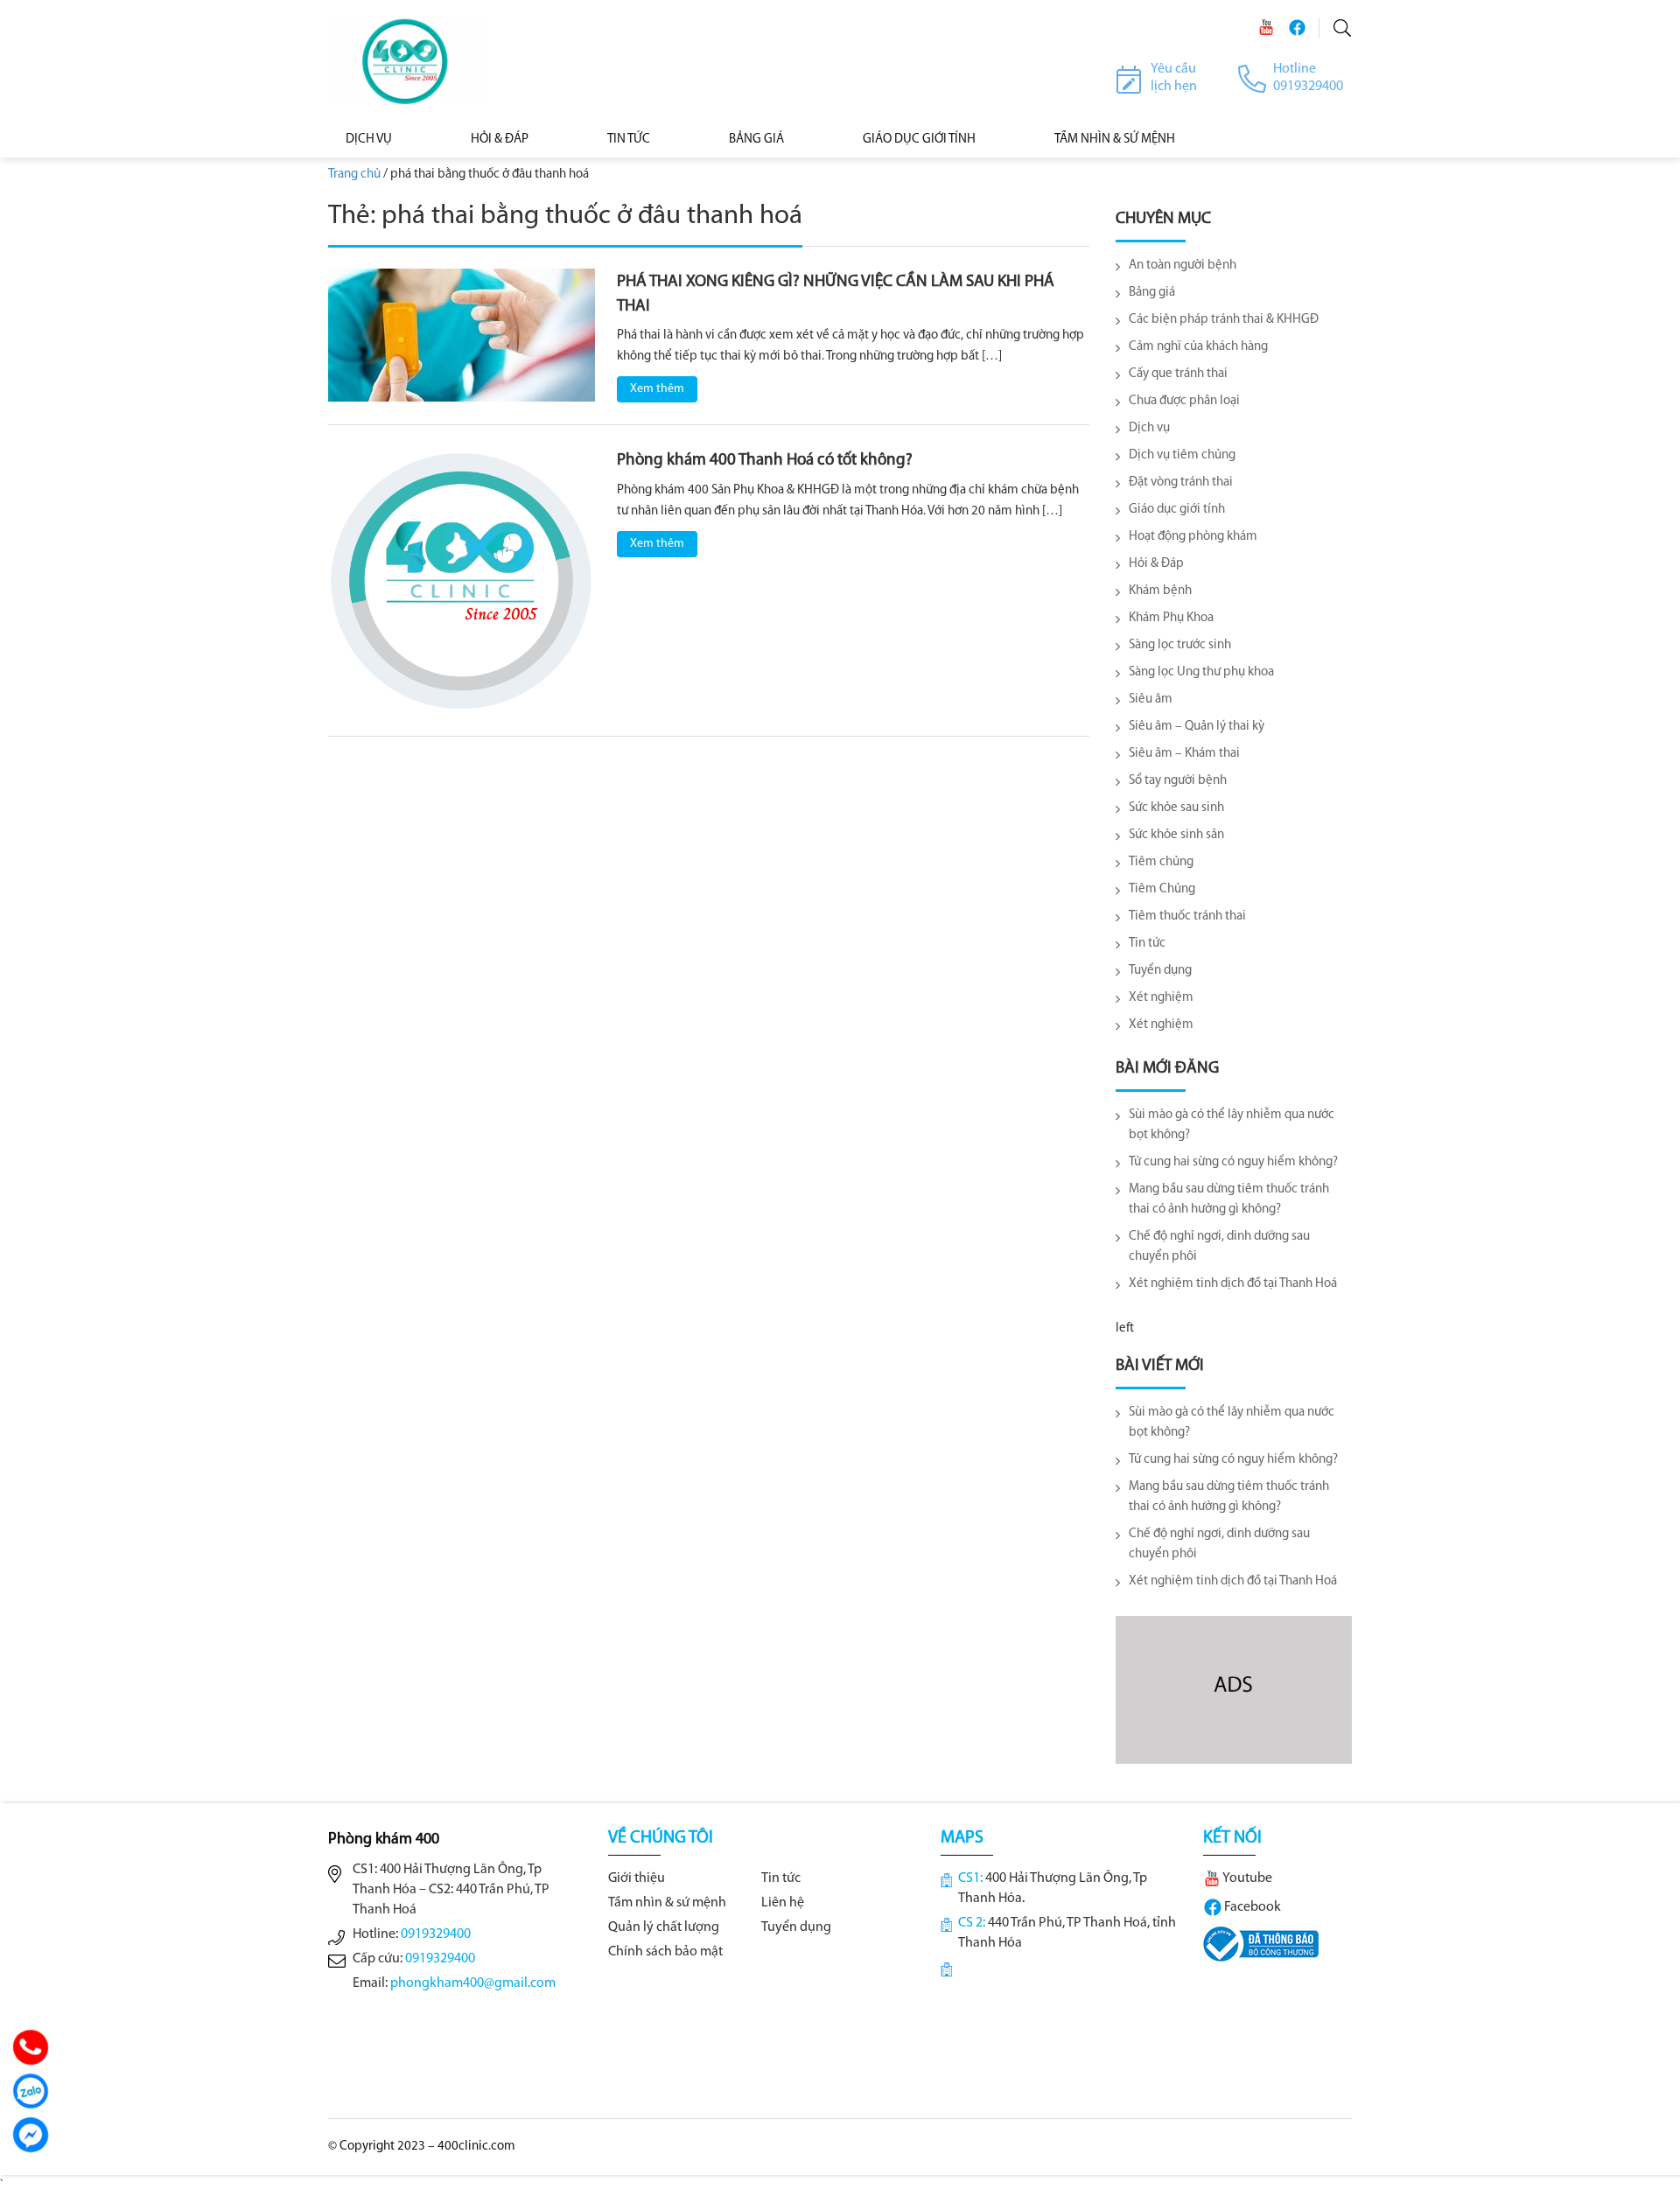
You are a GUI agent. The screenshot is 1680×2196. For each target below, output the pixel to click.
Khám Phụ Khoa (1171, 618)
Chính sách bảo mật (665, 1952)
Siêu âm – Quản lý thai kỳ (1197, 727)
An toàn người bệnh (1183, 266)
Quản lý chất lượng (664, 1927)
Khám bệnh (1160, 591)
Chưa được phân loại (1184, 401)
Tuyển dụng (1160, 971)
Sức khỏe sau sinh (1176, 808)
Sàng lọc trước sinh (1180, 645)
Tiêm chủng (1161, 862)
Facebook (1251, 1907)
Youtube (1246, 1878)
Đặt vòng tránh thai (1181, 483)
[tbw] (1261, 1944)
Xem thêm (657, 389)
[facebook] (1297, 28)
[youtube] (1266, 28)
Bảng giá (1152, 293)
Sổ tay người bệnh (1178, 781)
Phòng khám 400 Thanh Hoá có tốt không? (765, 461)
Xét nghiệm (1161, 998)
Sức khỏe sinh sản (1176, 835)
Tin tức (629, 140)
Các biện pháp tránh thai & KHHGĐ (1224, 320)
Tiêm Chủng (1162, 889)
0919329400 (436, 1934)
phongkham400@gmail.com (473, 1983)
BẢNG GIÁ (756, 140)
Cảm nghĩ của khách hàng (1198, 347)
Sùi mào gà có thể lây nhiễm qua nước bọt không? (1232, 1125)
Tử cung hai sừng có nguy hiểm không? (1233, 1162)
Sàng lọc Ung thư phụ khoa (1201, 672)
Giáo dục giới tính (919, 140)
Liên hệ (783, 1903)
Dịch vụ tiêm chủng (1182, 455)
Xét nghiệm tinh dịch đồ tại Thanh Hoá (1233, 1284)
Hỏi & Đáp (500, 140)
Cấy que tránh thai (1178, 374)
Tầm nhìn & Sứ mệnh (1115, 140)
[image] (462, 336)
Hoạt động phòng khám (1193, 537)
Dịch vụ (369, 140)
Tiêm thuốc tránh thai (1187, 916)
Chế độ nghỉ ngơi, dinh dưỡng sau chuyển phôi (1219, 1247)
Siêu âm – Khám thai (1184, 754)
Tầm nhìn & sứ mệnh (667, 1903)
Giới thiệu (637, 1878)
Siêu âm (1151, 699)
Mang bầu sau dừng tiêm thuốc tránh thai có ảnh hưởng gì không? (1229, 1199)
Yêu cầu (1173, 69)
